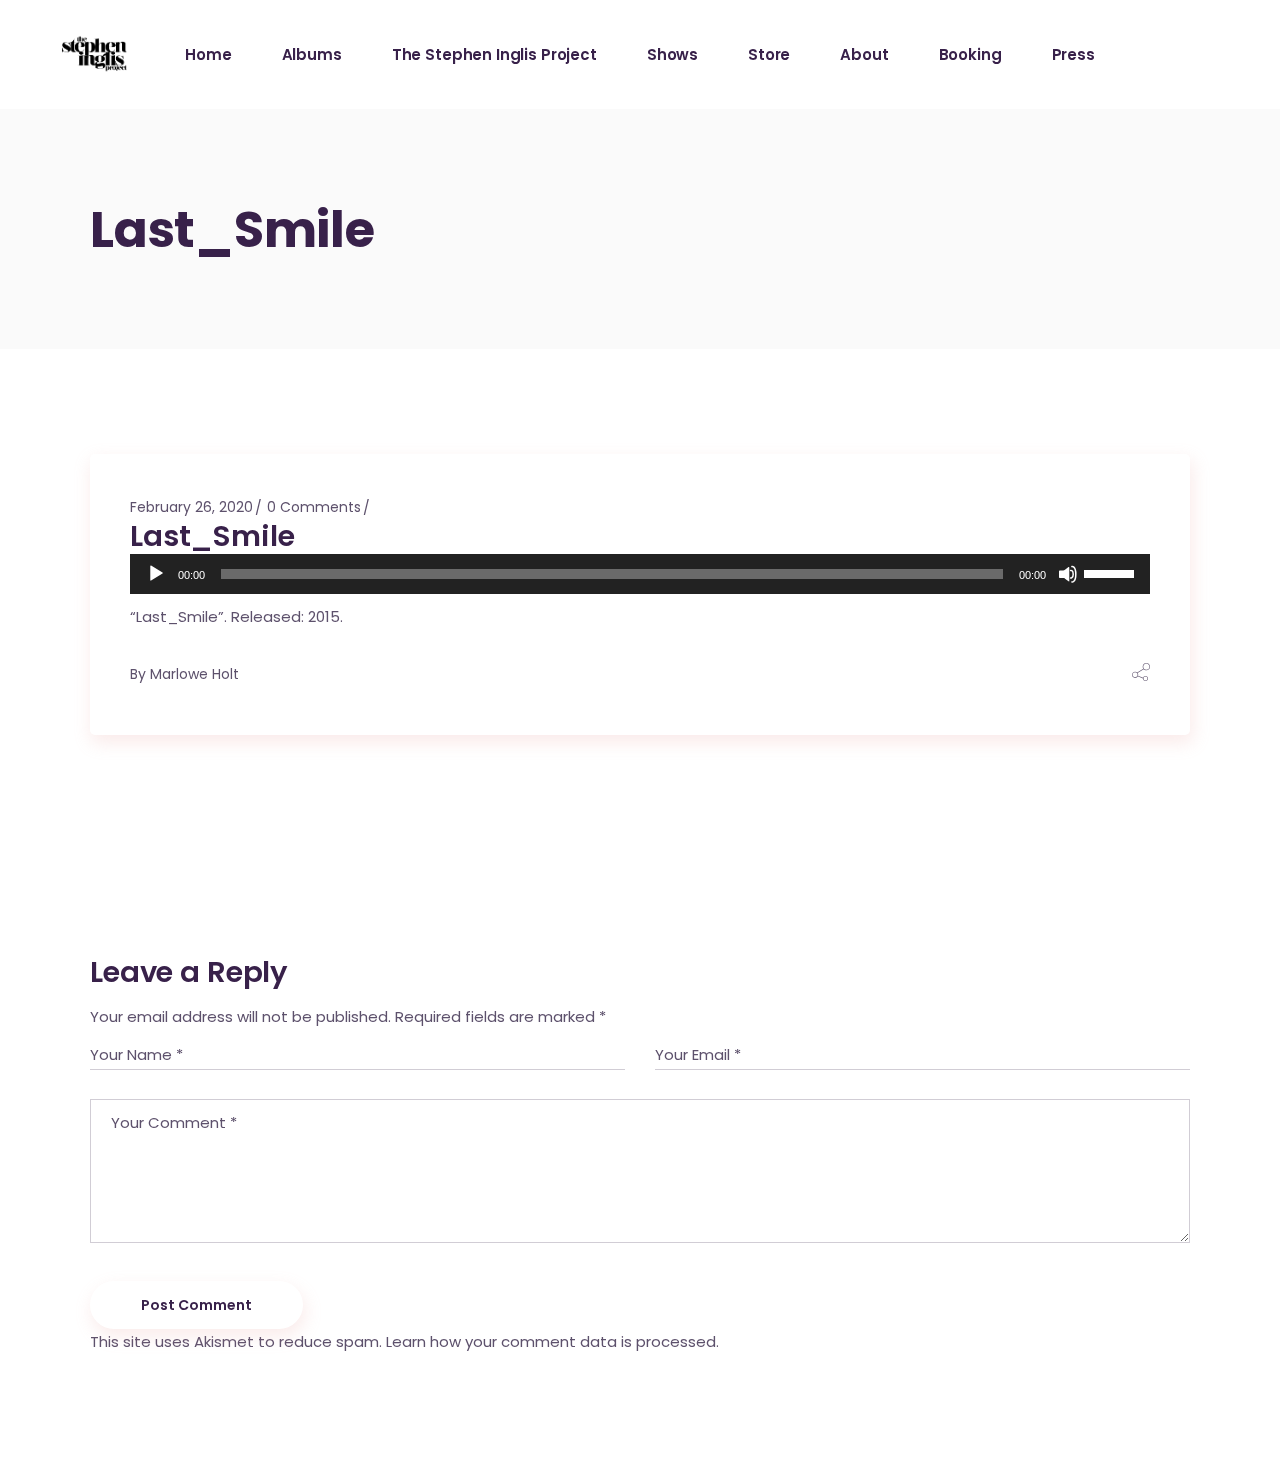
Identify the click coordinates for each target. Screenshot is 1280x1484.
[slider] (1112, 572)
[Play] (156, 574)
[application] (640, 574)
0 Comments (314, 507)
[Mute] (1068, 574)
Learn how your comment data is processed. (552, 1341)
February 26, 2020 (191, 507)
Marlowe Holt (194, 674)
